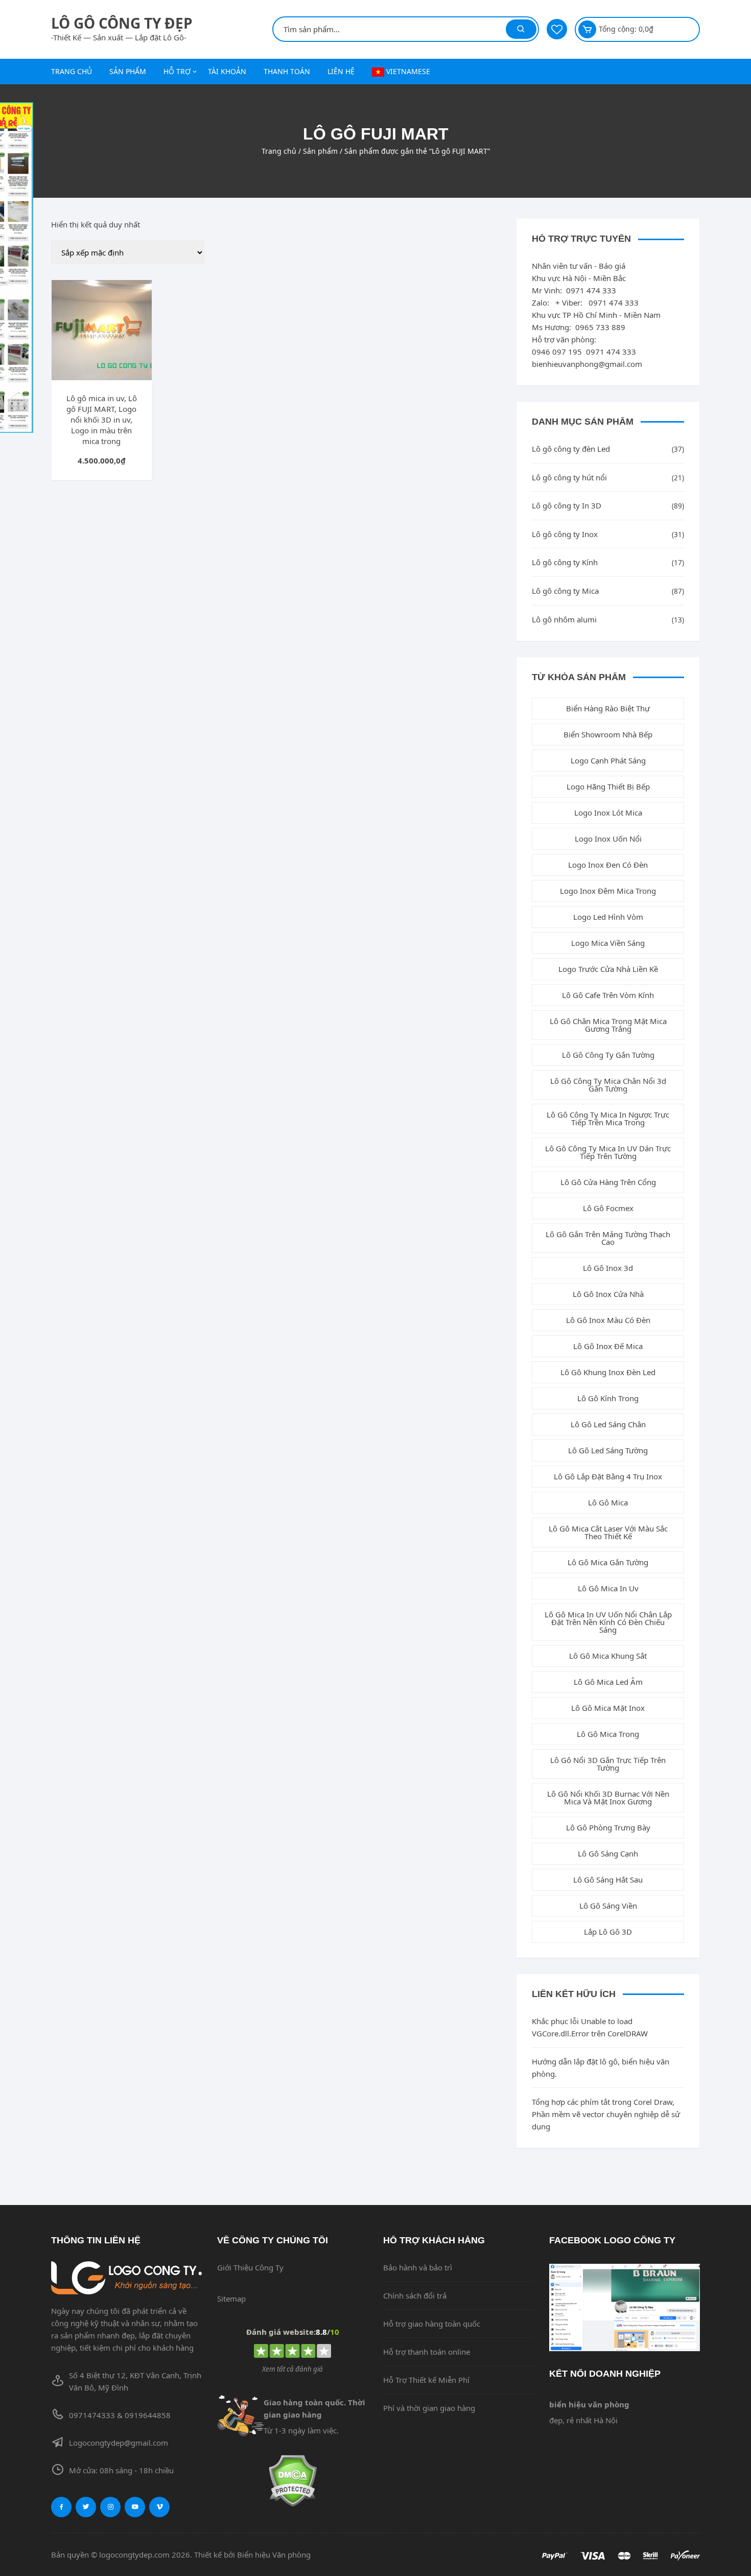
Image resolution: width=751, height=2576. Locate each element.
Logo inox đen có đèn (608, 865)
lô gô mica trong (608, 1734)
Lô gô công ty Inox (565, 534)
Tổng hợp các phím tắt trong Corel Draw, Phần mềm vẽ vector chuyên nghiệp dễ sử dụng (606, 2114)
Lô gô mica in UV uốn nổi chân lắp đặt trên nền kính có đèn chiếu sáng (608, 1622)
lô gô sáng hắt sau (608, 1879)
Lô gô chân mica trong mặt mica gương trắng (608, 1025)
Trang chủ (72, 71)
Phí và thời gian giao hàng (429, 2408)
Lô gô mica (608, 1502)
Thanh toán (287, 71)
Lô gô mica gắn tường (608, 1562)
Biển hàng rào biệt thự (608, 708)
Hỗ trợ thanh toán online (427, 2352)
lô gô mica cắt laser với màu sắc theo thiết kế (608, 1532)
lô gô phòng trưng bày (608, 1827)
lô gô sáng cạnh (608, 1853)
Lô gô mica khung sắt (608, 1656)
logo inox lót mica (608, 813)
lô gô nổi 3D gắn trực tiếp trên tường (608, 1764)
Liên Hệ (341, 71)
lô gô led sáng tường (608, 1450)
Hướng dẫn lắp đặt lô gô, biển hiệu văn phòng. (601, 2068)
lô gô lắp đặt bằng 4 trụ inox (608, 1476)
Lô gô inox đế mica (608, 1346)
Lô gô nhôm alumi (564, 619)
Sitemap (231, 2299)
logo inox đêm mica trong (608, 891)
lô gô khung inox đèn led (608, 1372)
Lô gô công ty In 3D (567, 505)
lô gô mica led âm (608, 1682)
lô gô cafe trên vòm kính (608, 995)
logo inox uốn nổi (608, 839)
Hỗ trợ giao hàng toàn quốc (432, 2324)
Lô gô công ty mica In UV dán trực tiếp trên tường (608, 1152)
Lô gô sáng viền (608, 1906)
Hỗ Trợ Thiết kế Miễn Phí (426, 2380)
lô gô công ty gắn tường (608, 1055)
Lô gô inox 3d (608, 1268)
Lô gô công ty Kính (565, 562)
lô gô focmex (608, 1208)
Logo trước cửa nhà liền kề (608, 969)
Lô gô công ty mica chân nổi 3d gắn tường (608, 1085)
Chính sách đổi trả (415, 2295)
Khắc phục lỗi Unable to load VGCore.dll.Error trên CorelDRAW (590, 2027)
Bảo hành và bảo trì (418, 2267)
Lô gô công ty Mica (565, 591)
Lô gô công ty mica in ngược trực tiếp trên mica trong (608, 1118)
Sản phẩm (128, 71)
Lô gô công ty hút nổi (569, 477)
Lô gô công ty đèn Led (571, 449)
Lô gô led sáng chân (608, 1424)
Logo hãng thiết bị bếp (608, 786)
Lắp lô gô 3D (608, 1932)
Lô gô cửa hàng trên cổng (608, 1182)
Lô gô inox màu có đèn (608, 1320)
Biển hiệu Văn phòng (274, 2555)
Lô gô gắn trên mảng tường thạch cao (608, 1238)
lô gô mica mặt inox (608, 1708)
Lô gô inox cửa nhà (608, 1294)
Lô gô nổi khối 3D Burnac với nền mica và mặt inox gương (608, 1797)
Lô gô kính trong (608, 1398)
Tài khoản (227, 71)
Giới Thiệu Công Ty (250, 2267)
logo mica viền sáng (608, 943)
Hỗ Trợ (177, 71)
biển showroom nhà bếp (608, 734)
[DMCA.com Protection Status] (292, 2481)
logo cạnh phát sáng (608, 760)
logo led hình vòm (608, 917)
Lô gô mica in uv (608, 1588)
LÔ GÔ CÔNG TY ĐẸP (122, 23)
